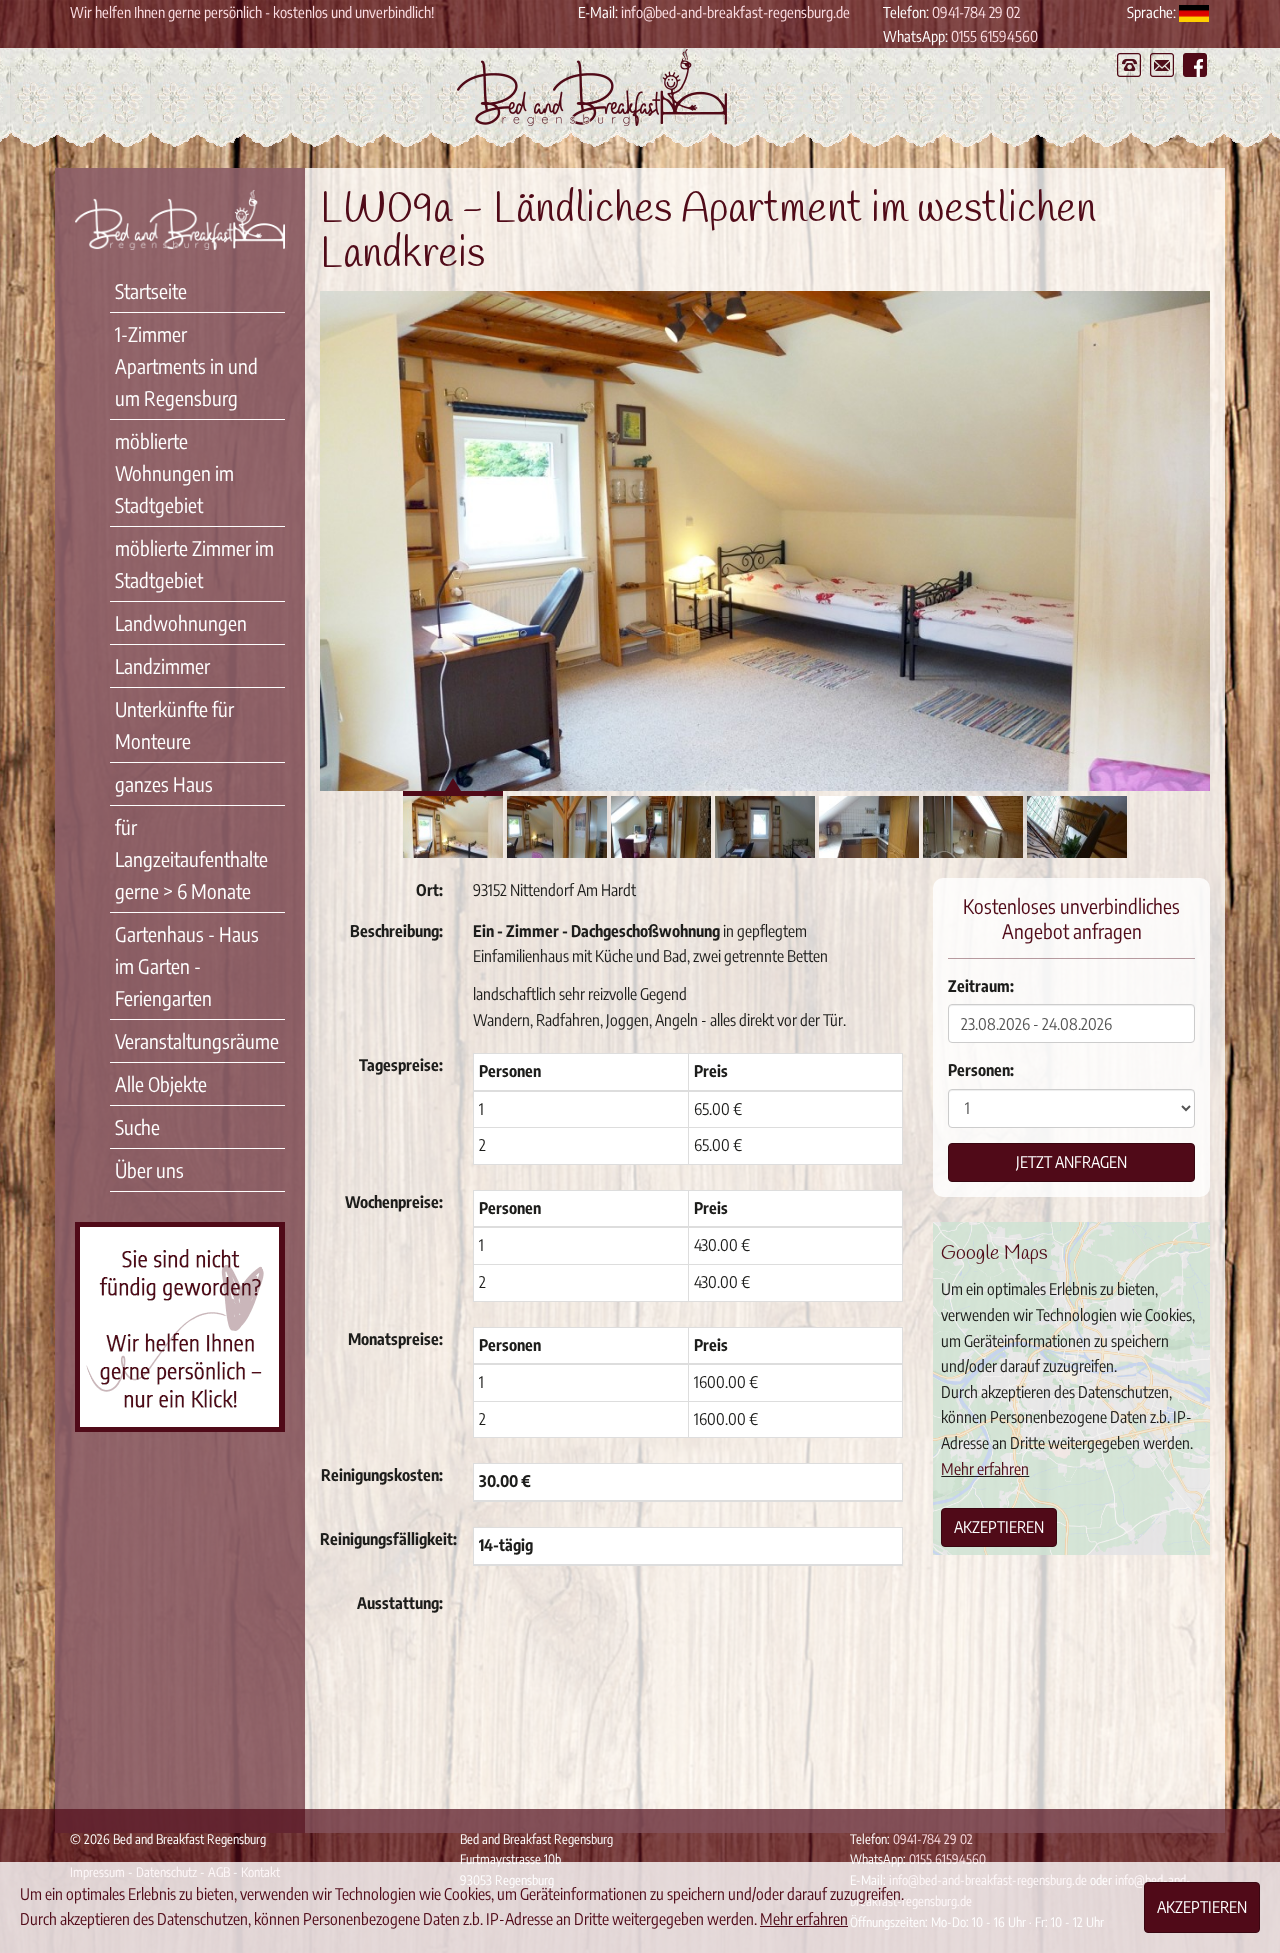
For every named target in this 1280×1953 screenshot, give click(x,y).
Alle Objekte (161, 1083)
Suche (137, 1126)
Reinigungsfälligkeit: (388, 1539)
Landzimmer (162, 665)
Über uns (149, 1169)
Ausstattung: (400, 1603)
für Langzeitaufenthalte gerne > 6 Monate (191, 858)
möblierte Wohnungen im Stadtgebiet (174, 472)
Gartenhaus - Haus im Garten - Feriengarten (187, 965)
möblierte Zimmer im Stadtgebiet (194, 563)
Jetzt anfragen (1071, 1162)
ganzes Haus (164, 783)
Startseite (151, 290)
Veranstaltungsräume (197, 1040)
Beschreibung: (396, 931)
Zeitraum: (981, 986)
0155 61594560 (994, 36)
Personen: (981, 1070)
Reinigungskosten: (382, 1475)
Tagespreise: (401, 1065)
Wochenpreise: (394, 1202)
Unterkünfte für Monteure (174, 724)
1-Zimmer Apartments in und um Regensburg (186, 365)
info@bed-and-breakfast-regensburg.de (735, 12)
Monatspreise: (395, 1339)
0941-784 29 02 (976, 12)
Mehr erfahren (985, 1469)
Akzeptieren (999, 1527)
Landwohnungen (181, 622)
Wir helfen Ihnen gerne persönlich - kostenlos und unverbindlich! (252, 12)
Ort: (429, 890)
